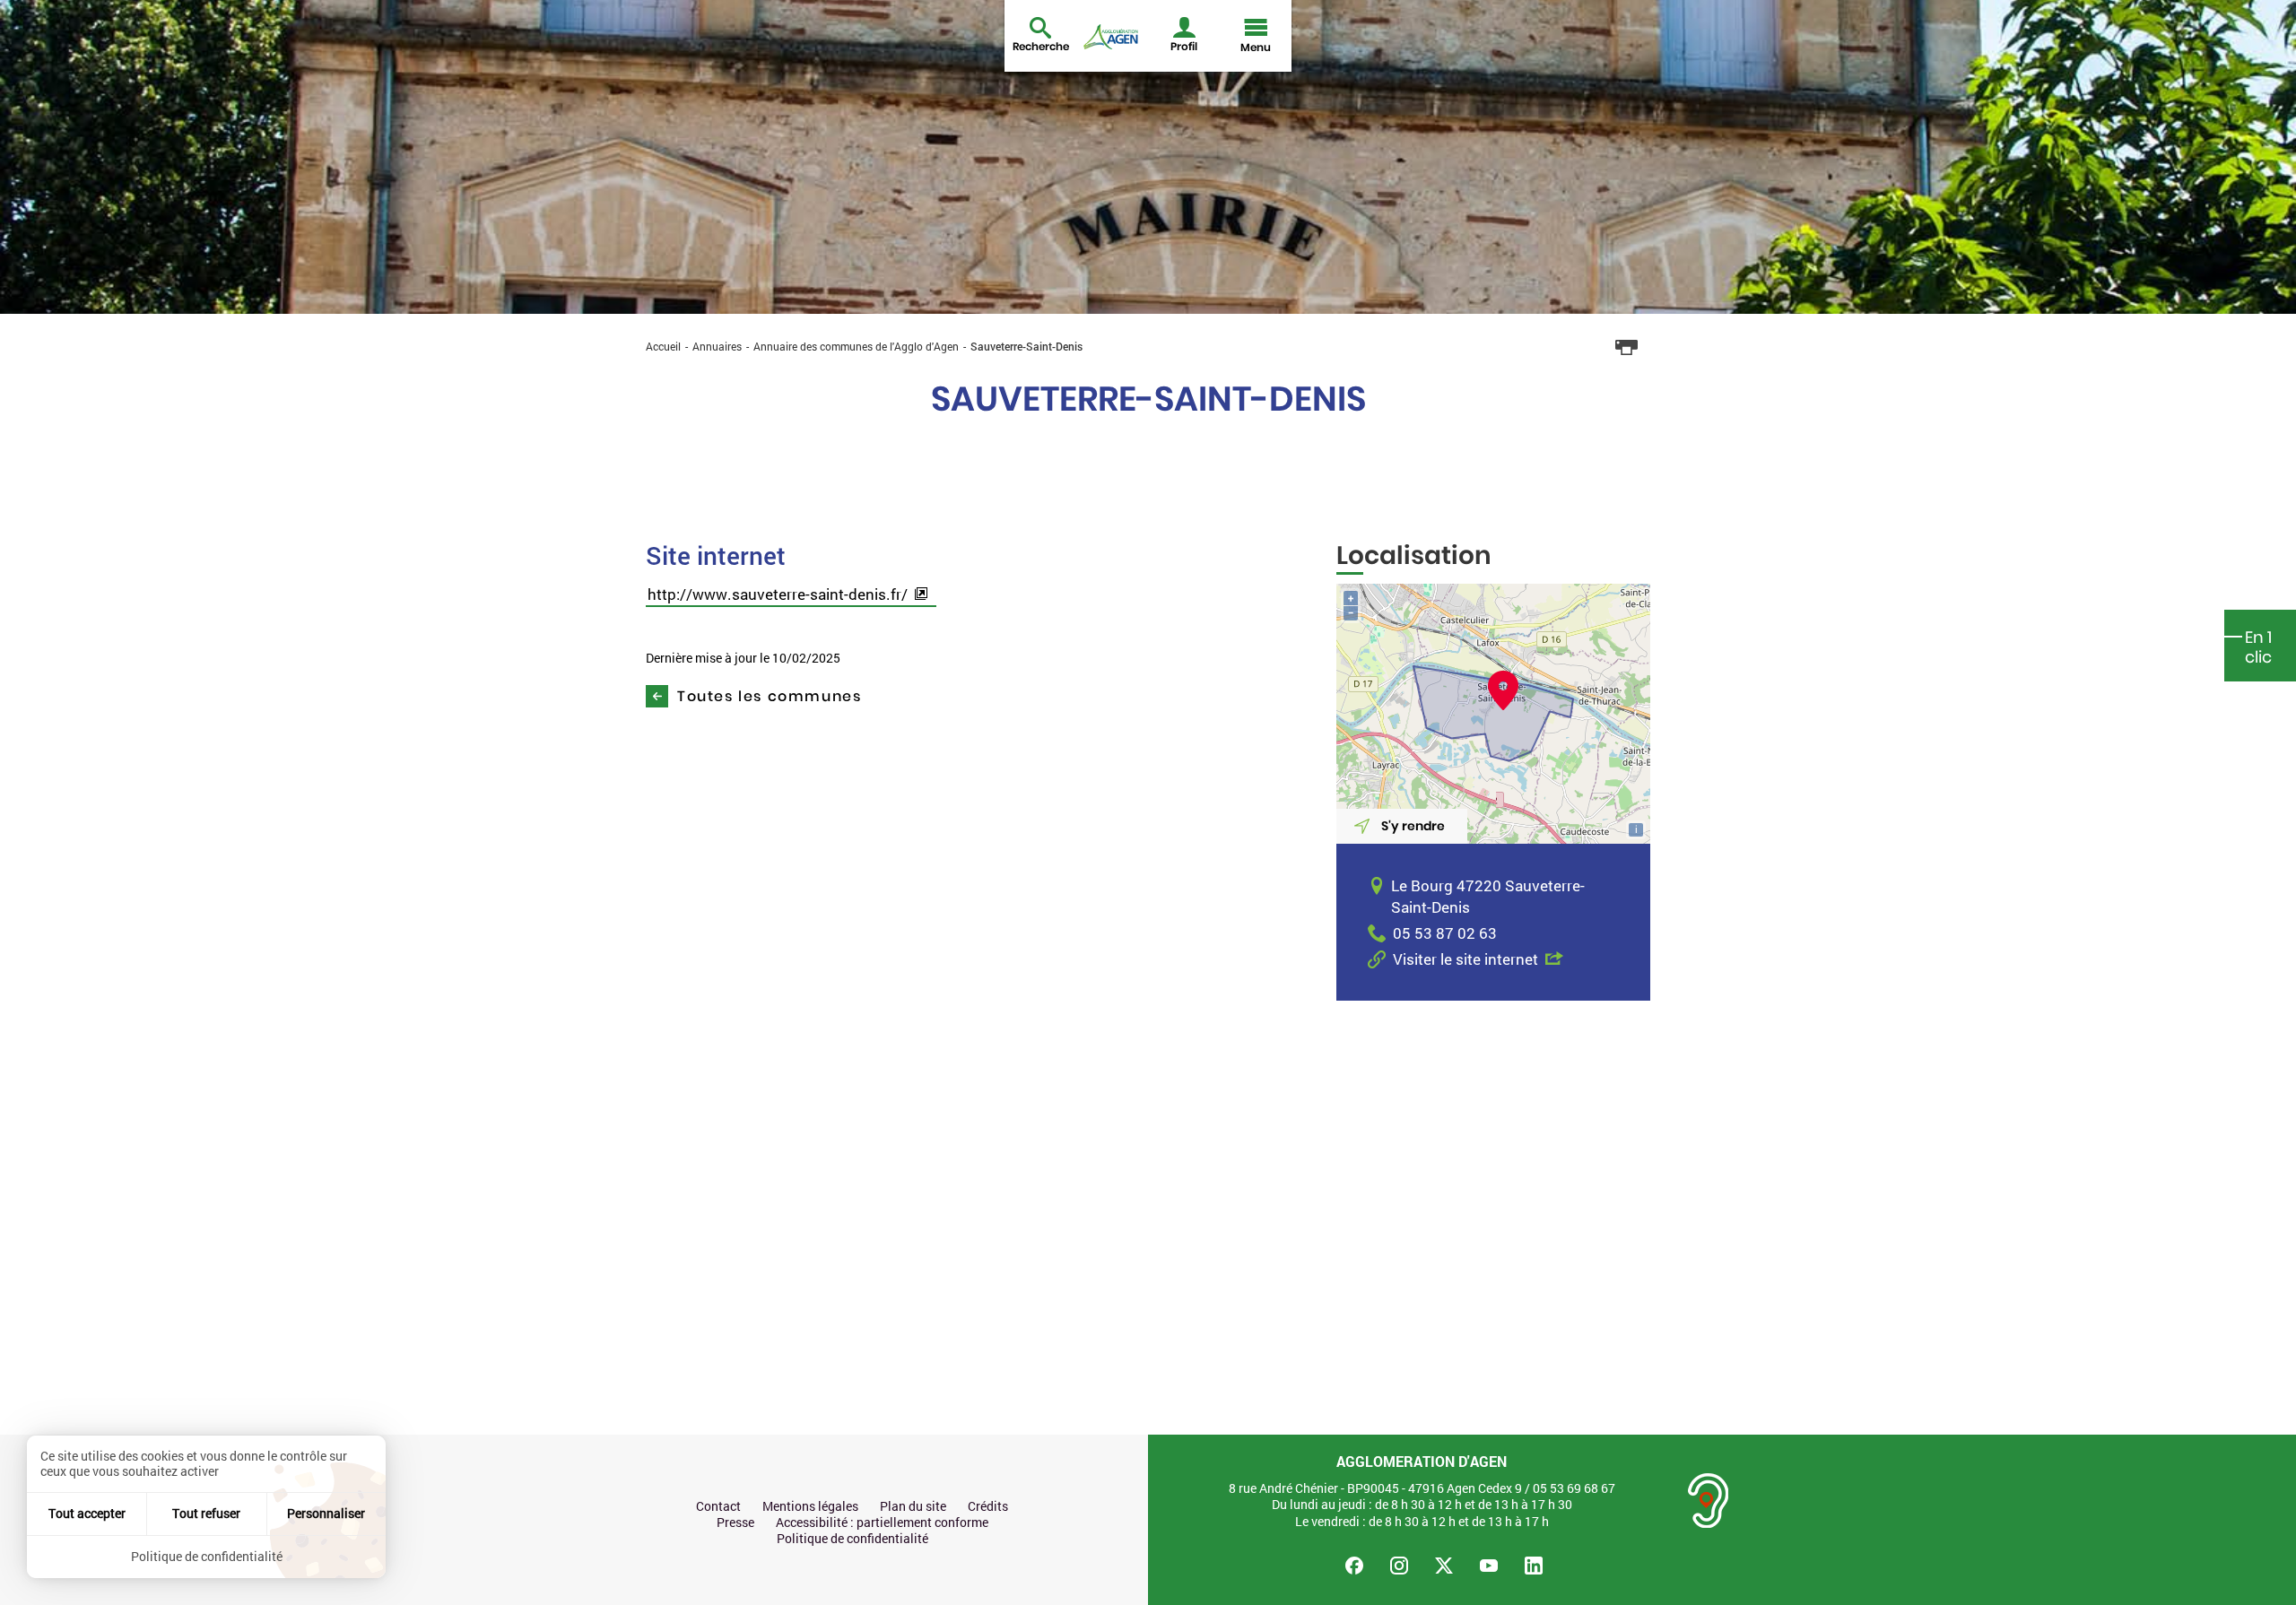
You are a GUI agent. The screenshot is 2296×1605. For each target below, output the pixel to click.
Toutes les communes (769, 696)
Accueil (663, 346)
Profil (1184, 46)
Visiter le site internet (1465, 959)
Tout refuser (206, 1513)
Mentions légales (810, 1506)
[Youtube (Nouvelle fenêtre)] (1489, 1566)
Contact (718, 1506)
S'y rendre (1413, 826)
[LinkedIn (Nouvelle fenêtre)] (1534, 1566)
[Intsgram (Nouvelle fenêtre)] (1399, 1566)
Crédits (988, 1506)
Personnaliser (326, 1513)
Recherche (1041, 46)
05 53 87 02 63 (1445, 933)
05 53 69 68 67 (1574, 1488)
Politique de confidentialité (852, 1539)
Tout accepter (87, 1513)
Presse (735, 1523)
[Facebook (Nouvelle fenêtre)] (1354, 1566)
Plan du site (913, 1506)
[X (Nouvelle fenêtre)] (1444, 1566)
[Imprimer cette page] (1627, 348)
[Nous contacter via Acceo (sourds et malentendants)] (1709, 1501)
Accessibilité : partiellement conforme (882, 1523)
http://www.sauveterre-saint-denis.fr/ (778, 594)
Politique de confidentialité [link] (207, 1556)
